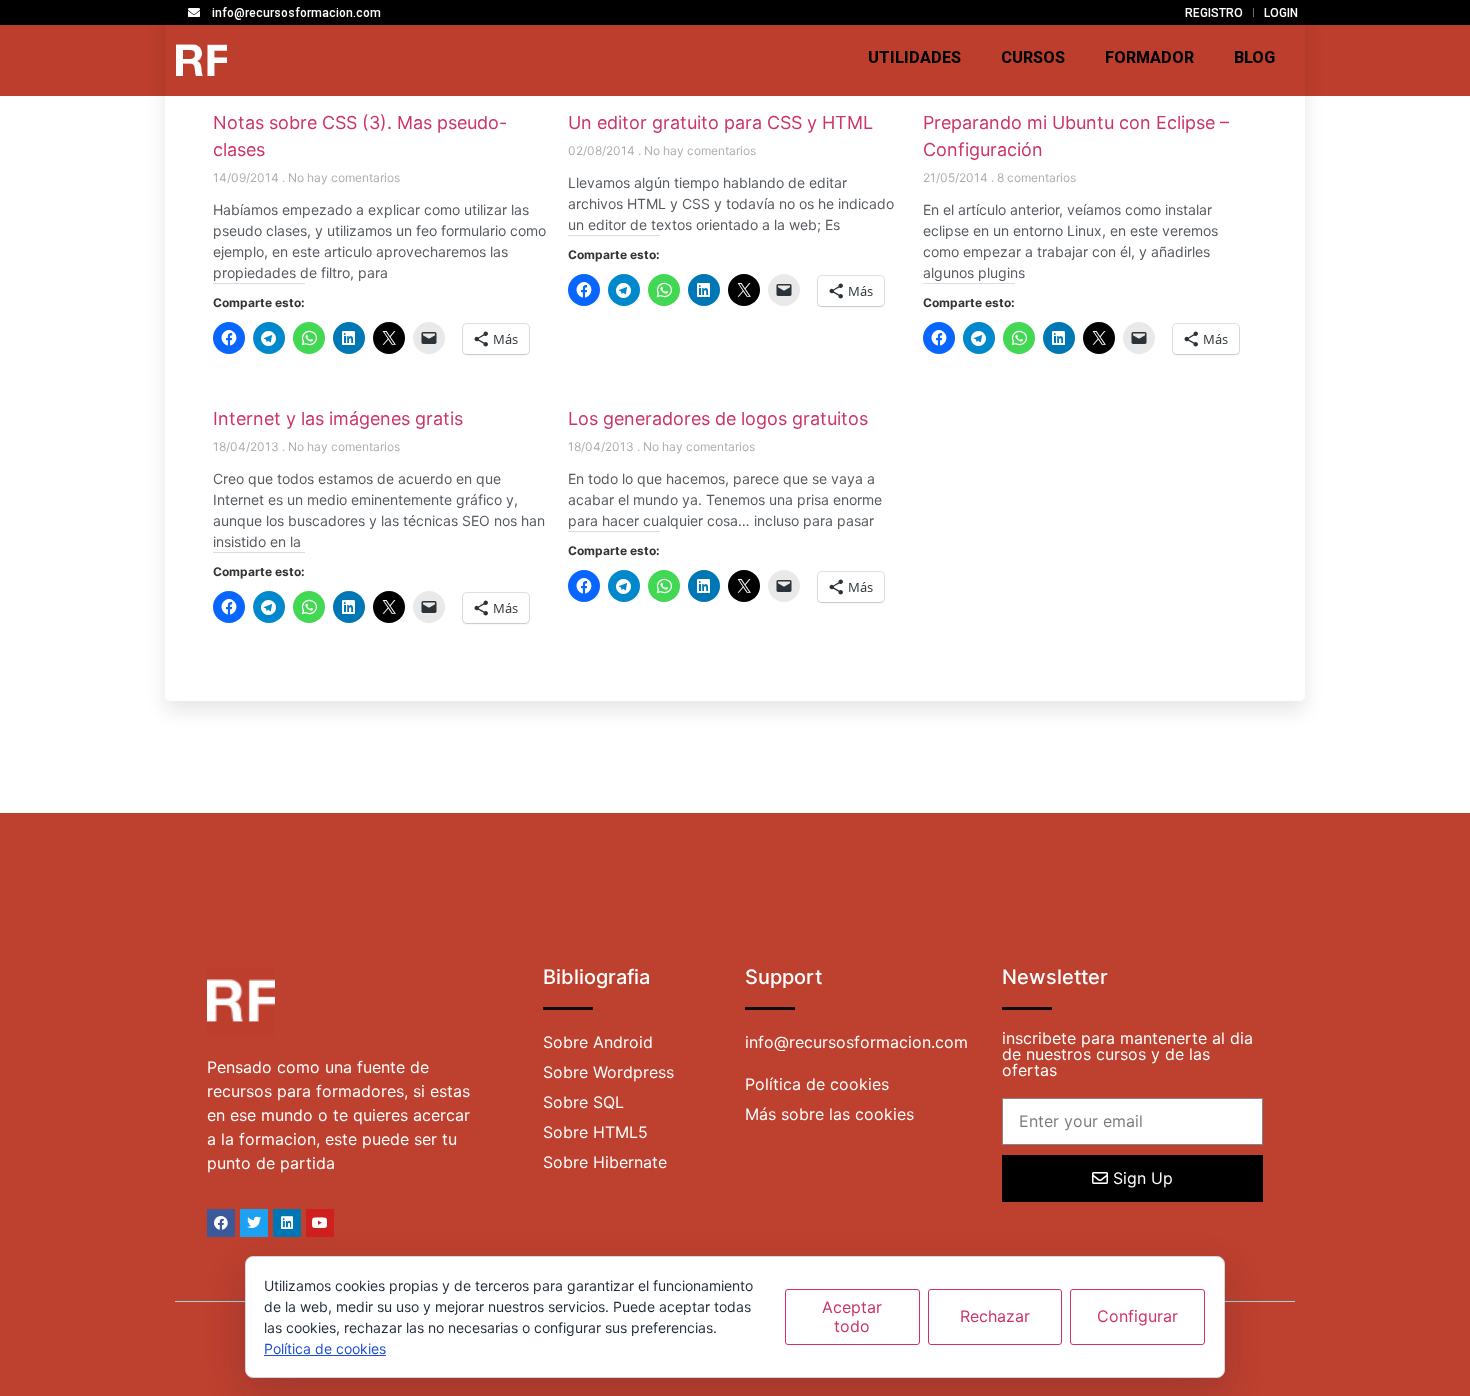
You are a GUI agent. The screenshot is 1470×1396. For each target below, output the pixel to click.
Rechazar (995, 1316)
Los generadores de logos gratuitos (718, 418)
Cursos (1033, 57)
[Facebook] (221, 1223)
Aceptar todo (852, 1316)
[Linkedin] (287, 1223)
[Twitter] (254, 1223)
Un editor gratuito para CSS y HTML (720, 122)
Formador (1149, 57)
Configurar (1137, 1316)
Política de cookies (325, 1348)
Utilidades (914, 57)
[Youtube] (320, 1223)
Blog (1254, 57)
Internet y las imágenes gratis (338, 418)
